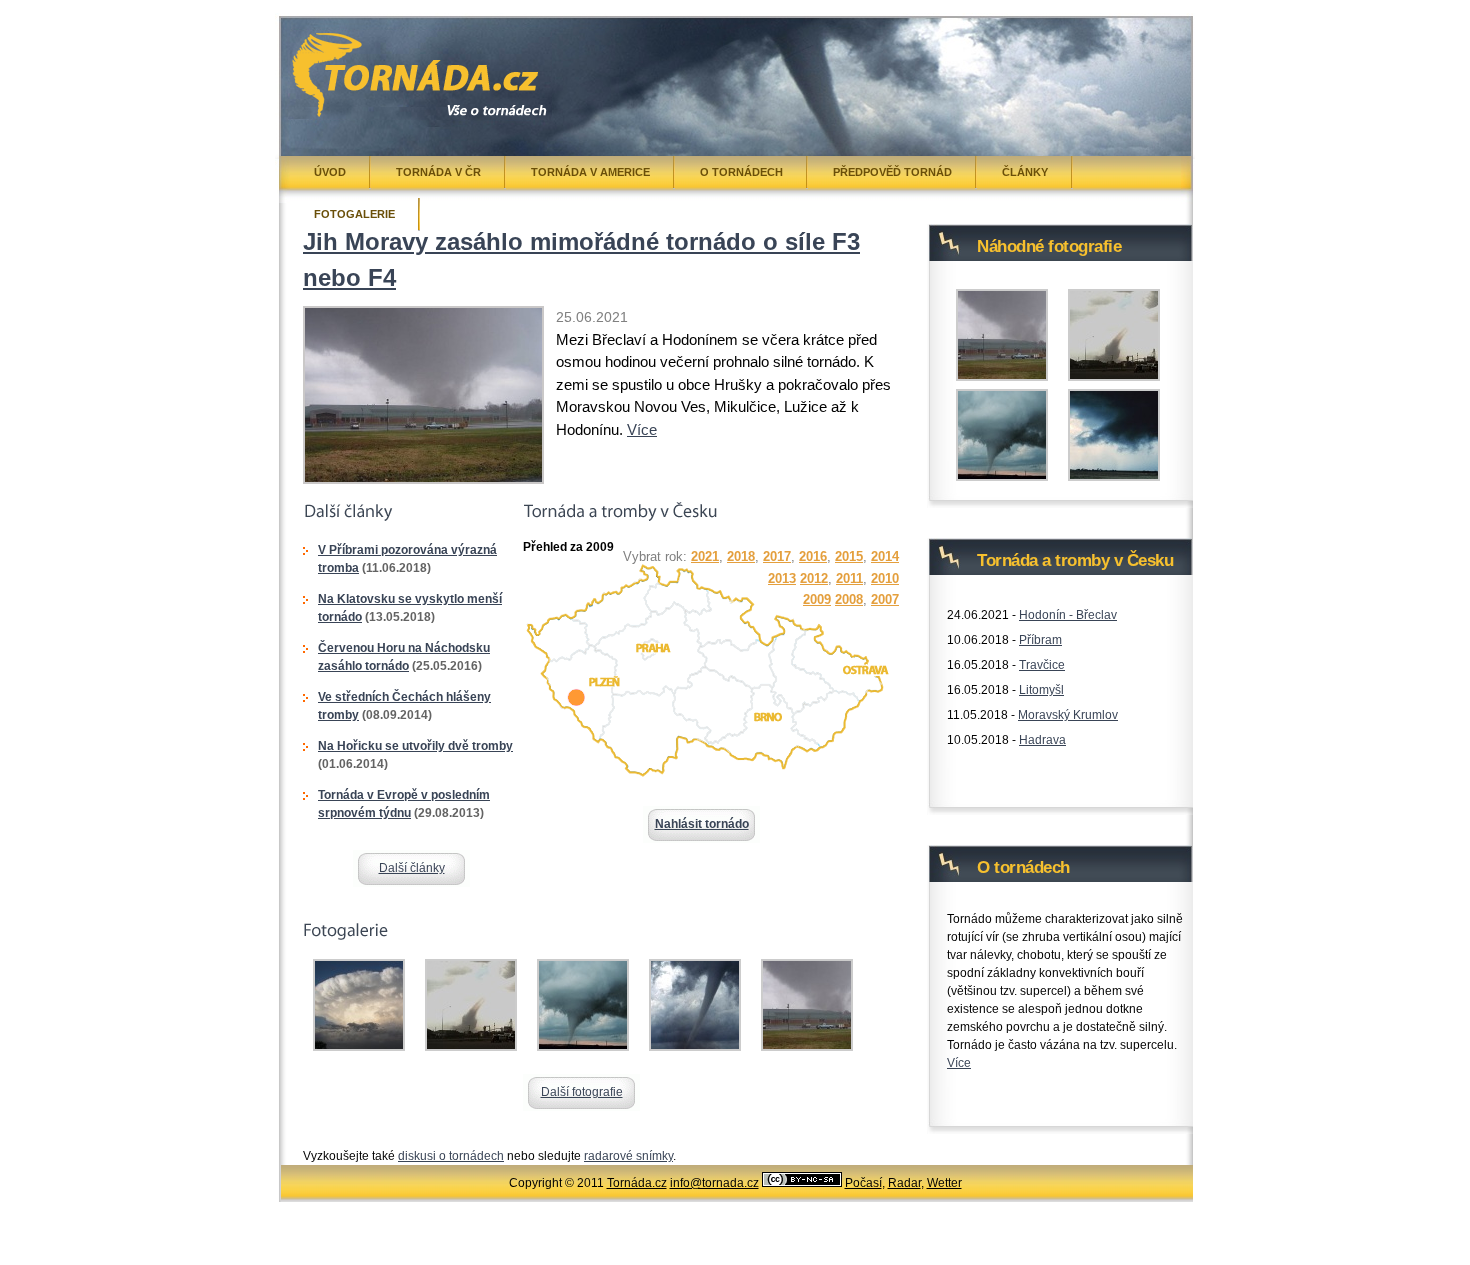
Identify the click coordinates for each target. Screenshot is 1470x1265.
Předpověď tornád (892, 172)
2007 (885, 599)
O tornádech (741, 172)
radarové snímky (628, 1156)
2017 (777, 556)
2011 (849, 578)
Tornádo (335, 47)
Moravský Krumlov (1068, 715)
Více (642, 429)
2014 (885, 556)
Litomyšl (1041, 690)
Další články (412, 868)
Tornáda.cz (637, 1183)
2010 (885, 578)
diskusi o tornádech (451, 1156)
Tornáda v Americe (590, 172)
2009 (817, 599)
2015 (849, 556)
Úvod (330, 172)
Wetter (944, 1183)
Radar (904, 1183)
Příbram (1040, 640)
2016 (813, 556)
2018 (741, 556)
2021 (705, 556)
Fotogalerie (354, 214)
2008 (849, 599)
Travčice (1042, 665)
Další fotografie (582, 1092)
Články (1025, 172)
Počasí (863, 1183)
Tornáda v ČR (438, 172)
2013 (782, 578)
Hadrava (1042, 740)
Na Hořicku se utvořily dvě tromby (415, 746)
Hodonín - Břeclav (1068, 615)
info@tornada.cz (714, 1183)
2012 (814, 578)
